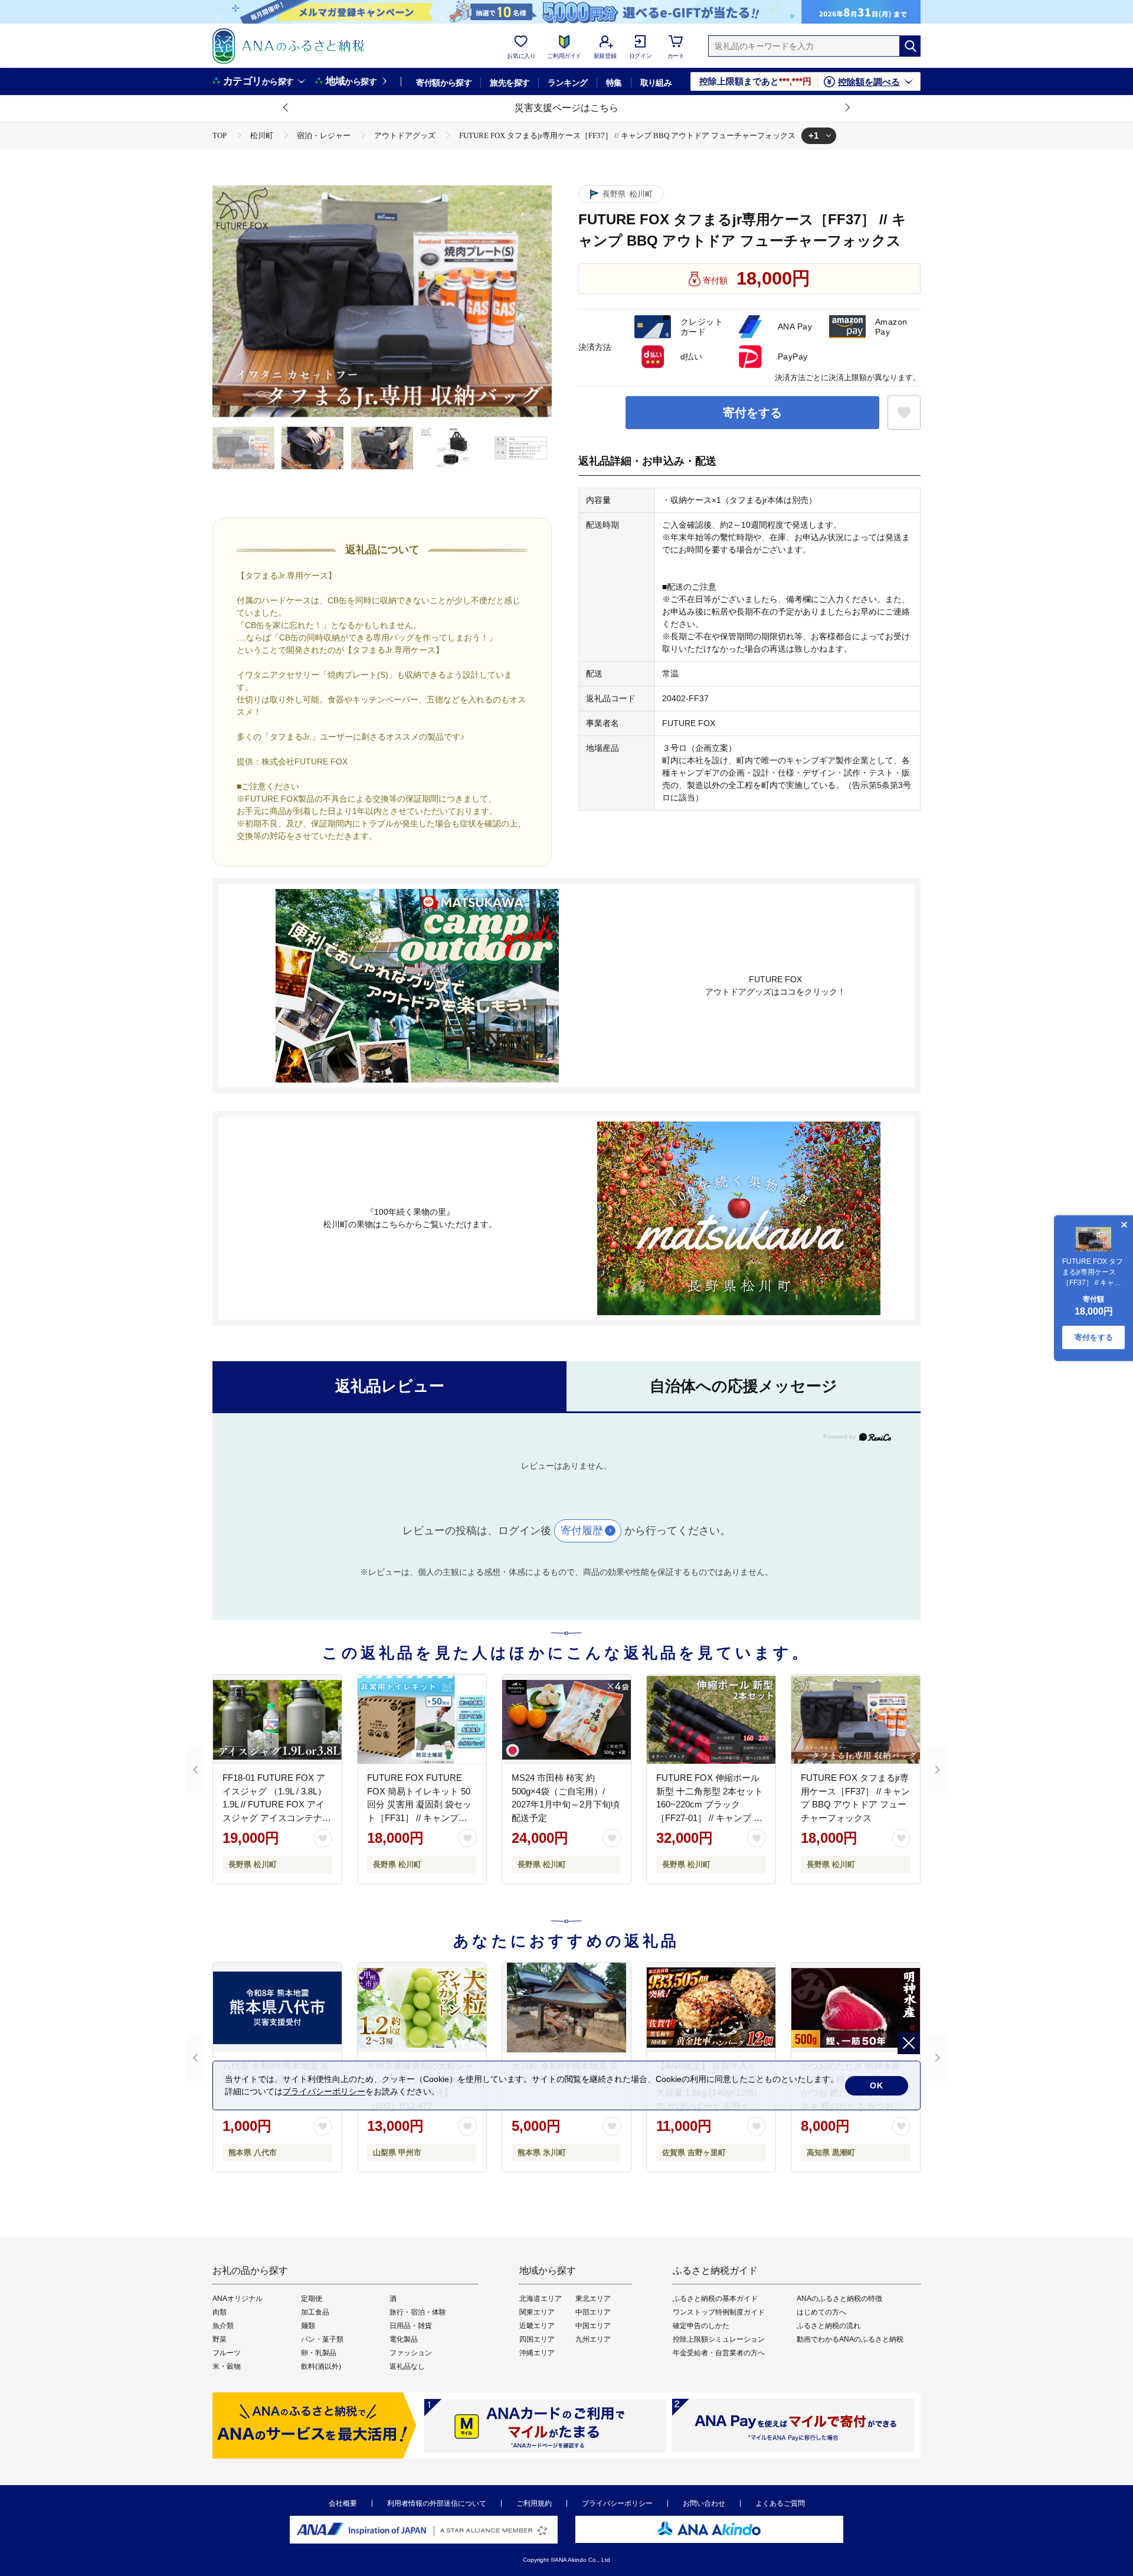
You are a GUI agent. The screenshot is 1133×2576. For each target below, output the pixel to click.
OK (877, 2085)
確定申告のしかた (701, 2326)
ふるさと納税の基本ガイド (715, 2299)
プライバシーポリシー (617, 2503)
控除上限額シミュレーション (719, 2339)
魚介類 (223, 2326)
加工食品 (315, 2312)
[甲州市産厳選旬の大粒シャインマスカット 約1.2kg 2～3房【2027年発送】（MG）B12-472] (422, 2008)
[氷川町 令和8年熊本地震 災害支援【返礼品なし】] (566, 2008)
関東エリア (537, 2312)
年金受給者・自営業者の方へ (719, 2353)
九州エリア (593, 2339)
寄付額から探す (444, 83)
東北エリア (593, 2299)
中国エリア (593, 2326)
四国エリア (537, 2339)
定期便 (312, 2299)
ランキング (567, 83)
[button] (286, 108)
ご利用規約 (534, 2503)
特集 (614, 83)
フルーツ (227, 2353)
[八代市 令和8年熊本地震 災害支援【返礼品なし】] (277, 2008)
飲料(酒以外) (321, 2366)
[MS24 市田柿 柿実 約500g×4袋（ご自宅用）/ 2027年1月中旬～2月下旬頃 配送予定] (566, 1719)
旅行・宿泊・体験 (418, 2312)
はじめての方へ (821, 2312)
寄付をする (752, 413)
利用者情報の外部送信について (437, 2503)
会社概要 (343, 2503)
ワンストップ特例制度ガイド (719, 2312)
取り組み (656, 83)
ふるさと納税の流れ (829, 2326)
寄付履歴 (582, 1531)
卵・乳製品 (319, 2353)
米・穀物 (227, 2366)
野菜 (220, 2339)
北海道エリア (541, 2299)
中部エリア (593, 2312)
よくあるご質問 (780, 2503)
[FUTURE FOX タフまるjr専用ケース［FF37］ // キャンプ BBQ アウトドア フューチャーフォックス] (856, 1719)
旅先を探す (510, 83)
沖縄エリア (537, 2353)
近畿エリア (537, 2326)
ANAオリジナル (238, 2299)
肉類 (220, 2312)
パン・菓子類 (322, 2339)
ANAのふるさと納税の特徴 (839, 2299)
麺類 (308, 2326)
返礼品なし (407, 2366)
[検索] (910, 46)
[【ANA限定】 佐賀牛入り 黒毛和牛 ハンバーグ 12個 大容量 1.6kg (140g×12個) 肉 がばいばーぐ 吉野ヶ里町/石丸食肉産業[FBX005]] (711, 2008)
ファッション (411, 2353)
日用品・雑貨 (411, 2326)
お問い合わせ (704, 2503)
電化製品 (404, 2339)
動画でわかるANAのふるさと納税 (850, 2339)
